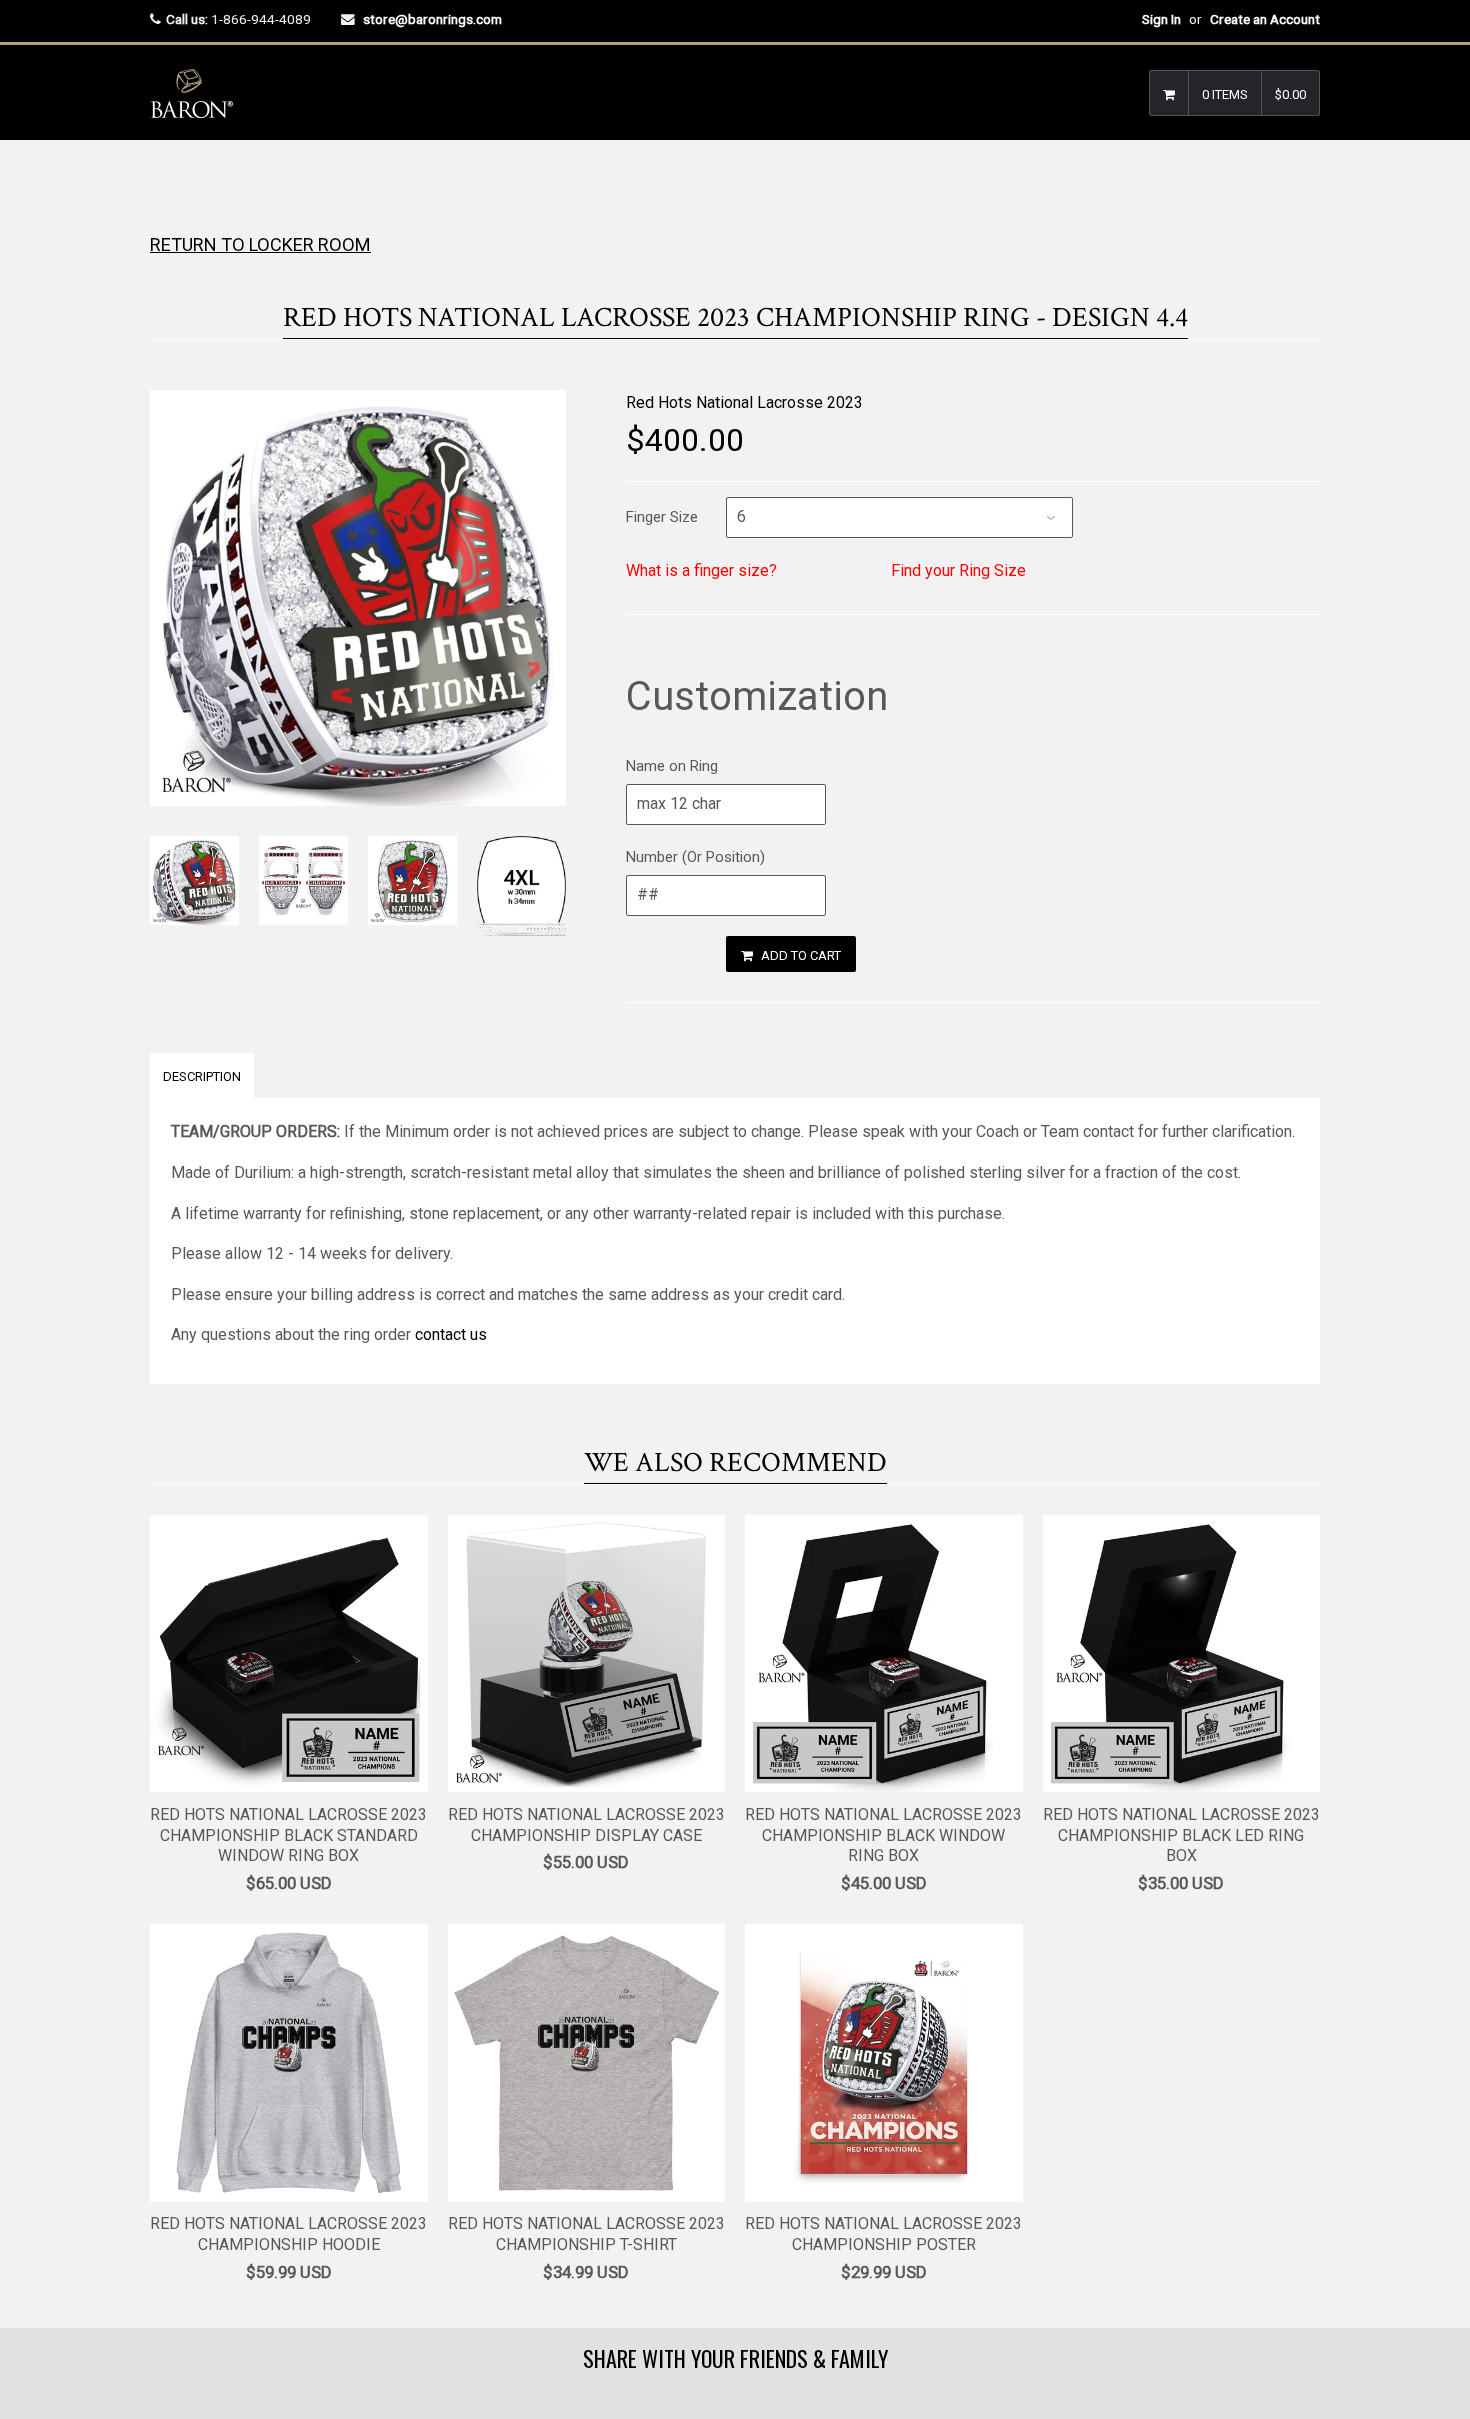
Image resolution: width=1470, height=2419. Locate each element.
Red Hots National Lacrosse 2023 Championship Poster (883, 2234)
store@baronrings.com (432, 19)
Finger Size (662, 517)
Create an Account (1265, 19)
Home (167, 179)
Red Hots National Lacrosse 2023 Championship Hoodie (288, 2234)
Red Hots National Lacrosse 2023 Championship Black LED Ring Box (1181, 1835)
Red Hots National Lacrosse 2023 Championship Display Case (586, 1825)
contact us (451, 1334)
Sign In (1161, 19)
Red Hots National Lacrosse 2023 (744, 402)
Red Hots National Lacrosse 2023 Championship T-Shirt (586, 2234)
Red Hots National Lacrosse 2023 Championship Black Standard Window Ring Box (288, 1835)
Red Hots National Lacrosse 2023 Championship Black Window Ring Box (883, 1835)
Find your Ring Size (958, 570)
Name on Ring (672, 766)
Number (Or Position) (695, 857)
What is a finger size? (701, 570)
